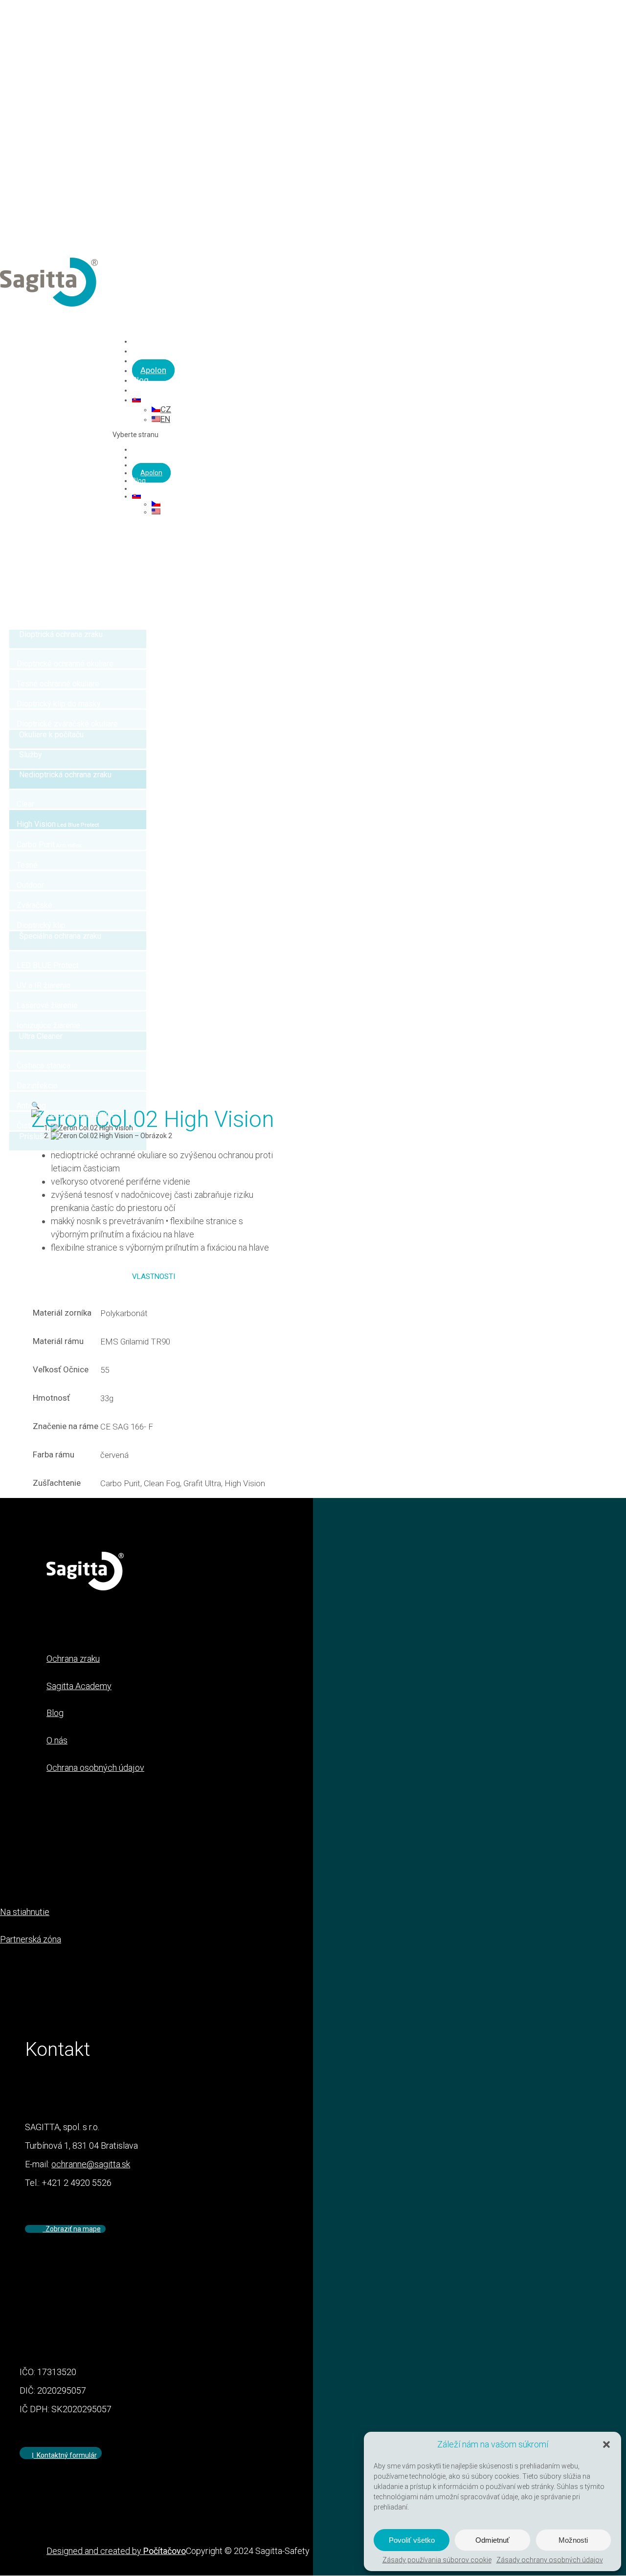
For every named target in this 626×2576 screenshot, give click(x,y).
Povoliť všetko (412, 2540)
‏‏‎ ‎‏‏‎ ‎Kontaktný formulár (65, 2455)
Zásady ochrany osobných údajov (550, 2560)
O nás (57, 1740)
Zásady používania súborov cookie (437, 2560)
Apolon (153, 370)
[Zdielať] (594, 11)
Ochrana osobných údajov (95, 1768)
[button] (606, 2444)
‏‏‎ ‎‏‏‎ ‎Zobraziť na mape (72, 2229)
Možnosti (573, 2540)
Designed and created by (116, 2551)
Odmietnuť (492, 2540)
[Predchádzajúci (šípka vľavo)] (17, 1288)
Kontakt (144, 488)
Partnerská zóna (31, 1939)
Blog (139, 481)
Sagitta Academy (79, 1686)
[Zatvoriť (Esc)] (615, 11)
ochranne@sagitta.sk (91, 2164)
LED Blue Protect (158, 457)
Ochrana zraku (155, 449)
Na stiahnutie (25, 1912)
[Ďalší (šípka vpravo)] (609, 1288)
